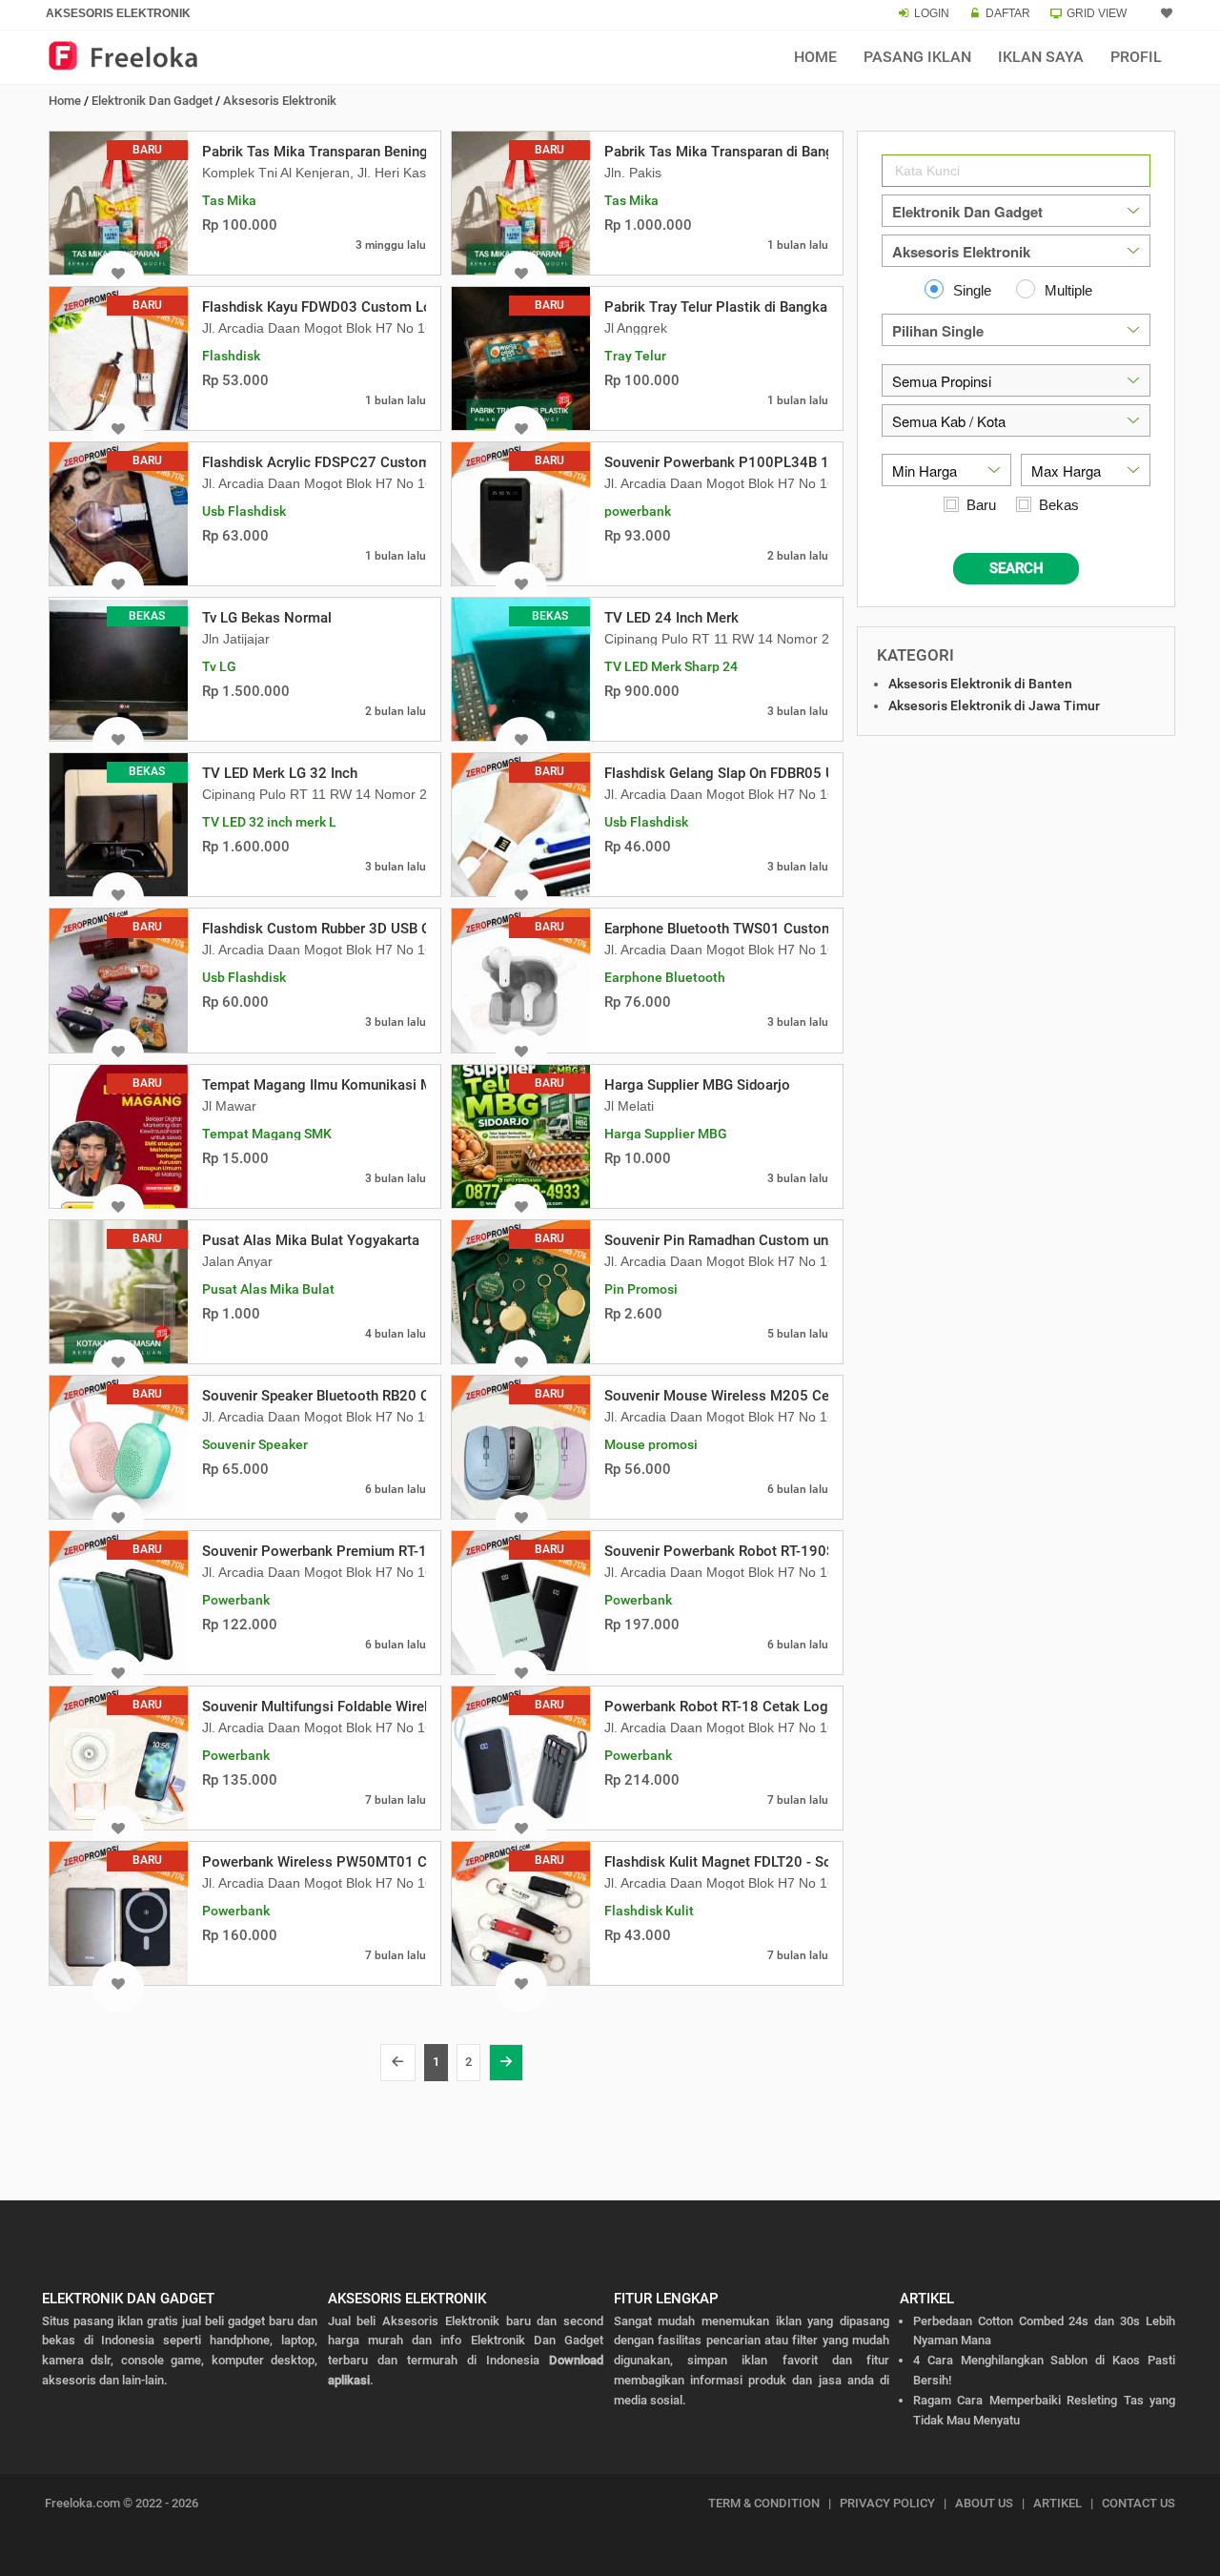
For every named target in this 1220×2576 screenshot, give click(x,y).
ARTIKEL (1057, 2503)
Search (1017, 568)
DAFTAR (1008, 13)
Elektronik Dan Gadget (152, 101)
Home (815, 57)
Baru (981, 505)
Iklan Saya (1041, 57)
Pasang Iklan (917, 57)
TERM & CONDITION (764, 2503)
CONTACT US (1139, 2503)
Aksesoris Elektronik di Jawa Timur (994, 705)
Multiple (1068, 290)
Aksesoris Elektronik (280, 101)
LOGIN (932, 13)
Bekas (1059, 505)
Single (972, 290)
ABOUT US (984, 2503)
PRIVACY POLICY (887, 2503)
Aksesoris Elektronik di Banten (980, 684)
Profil (1136, 57)
